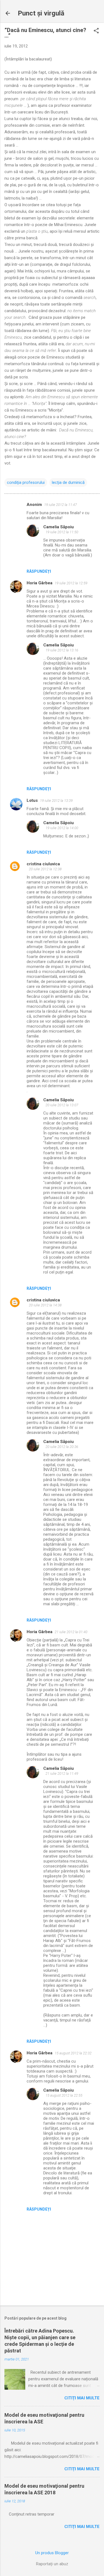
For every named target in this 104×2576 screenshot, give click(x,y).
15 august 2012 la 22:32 (73, 2053)
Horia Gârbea (40, 583)
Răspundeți (39, 571)
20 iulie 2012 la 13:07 (62, 1105)
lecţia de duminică (68, 482)
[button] (96, 31)
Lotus (32, 800)
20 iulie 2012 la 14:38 (45, 1305)
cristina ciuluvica (43, 864)
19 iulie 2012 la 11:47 (60, 505)
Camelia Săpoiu (59, 527)
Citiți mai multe (82, 2398)
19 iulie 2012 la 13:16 (62, 650)
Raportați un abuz (52, 2564)
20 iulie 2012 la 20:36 (62, 1447)
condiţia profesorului (26, 482)
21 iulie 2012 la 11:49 (62, 1774)
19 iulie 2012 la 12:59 (71, 583)
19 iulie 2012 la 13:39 (56, 801)
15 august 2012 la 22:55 (64, 2095)
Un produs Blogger (52, 2553)
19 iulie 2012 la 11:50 (62, 532)
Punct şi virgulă (41, 13)
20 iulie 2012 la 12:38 (45, 869)
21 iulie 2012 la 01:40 (71, 1632)
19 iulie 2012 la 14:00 (62, 828)
